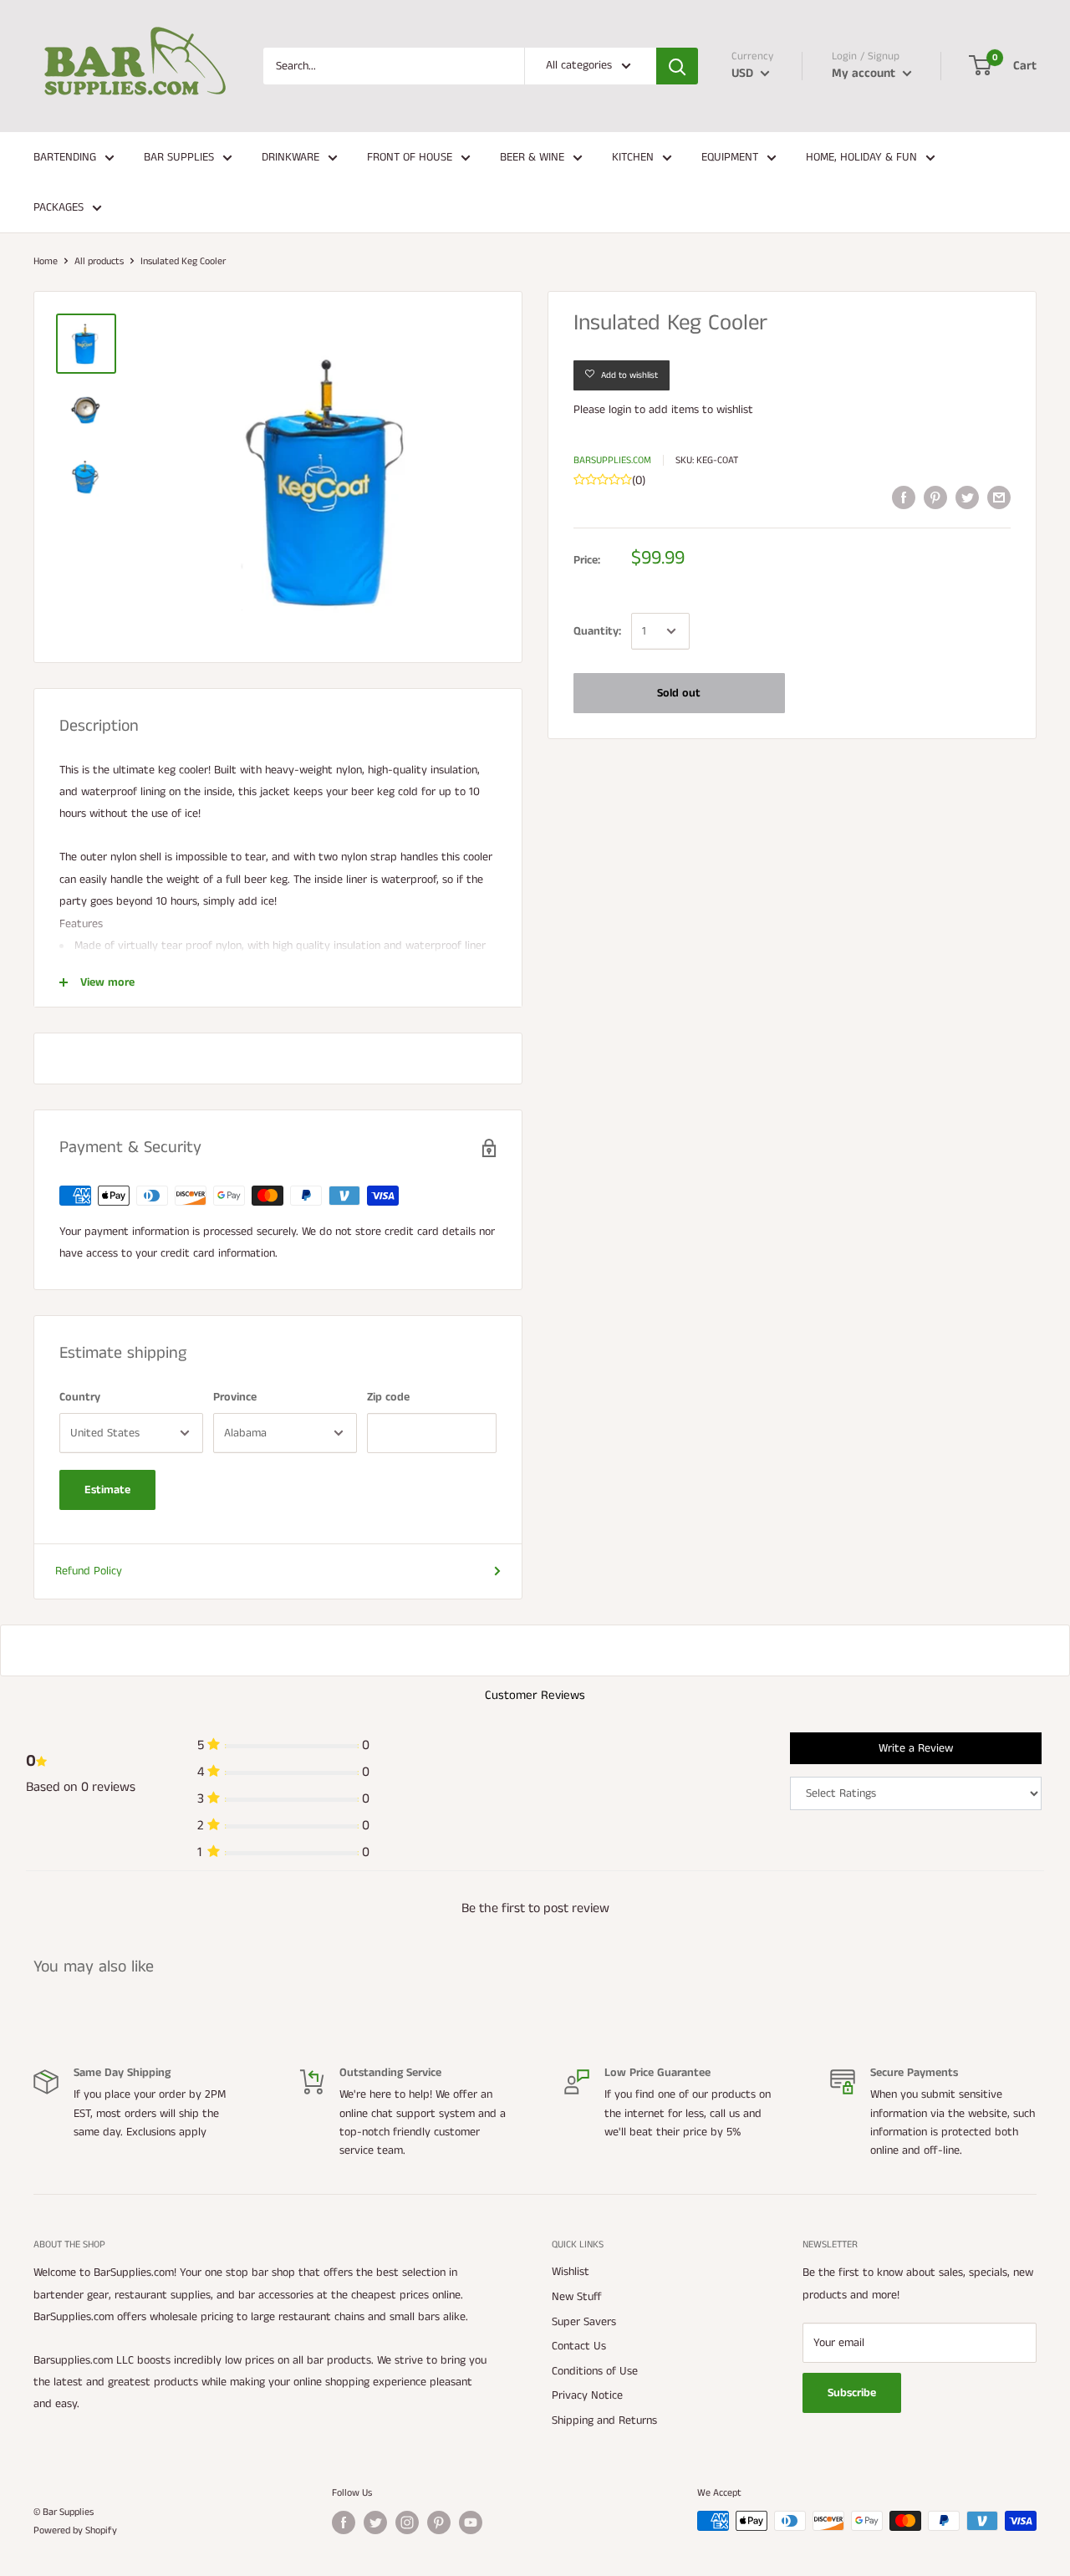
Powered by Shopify (75, 2530)
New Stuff (577, 2297)
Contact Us (579, 2346)
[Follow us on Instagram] (407, 2522)
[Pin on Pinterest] (935, 497)
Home (46, 261)
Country (80, 1397)
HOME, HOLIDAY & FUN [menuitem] (861, 157)
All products (99, 261)
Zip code (388, 1397)
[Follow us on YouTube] (471, 2522)
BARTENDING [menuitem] (65, 157)
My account (865, 73)
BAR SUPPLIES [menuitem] (179, 157)
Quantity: (597, 631)
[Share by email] (999, 497)
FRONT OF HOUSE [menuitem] (410, 157)
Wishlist (571, 2272)
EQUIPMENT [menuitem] (730, 157)
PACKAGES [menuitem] (59, 207)
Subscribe (852, 2393)
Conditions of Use (595, 2371)
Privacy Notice (587, 2395)
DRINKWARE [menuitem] (290, 157)
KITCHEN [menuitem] (633, 157)
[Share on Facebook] (904, 497)
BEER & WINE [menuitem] (532, 157)
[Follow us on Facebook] (344, 2522)
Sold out (679, 693)
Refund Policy (89, 1571)
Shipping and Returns (604, 2420)
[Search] (677, 66)
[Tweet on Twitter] (967, 497)
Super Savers (584, 2322)
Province (235, 1397)
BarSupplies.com (612, 460)
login (620, 410)
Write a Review (916, 1748)
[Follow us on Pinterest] (439, 2522)
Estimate (107, 1490)
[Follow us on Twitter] (375, 2522)
